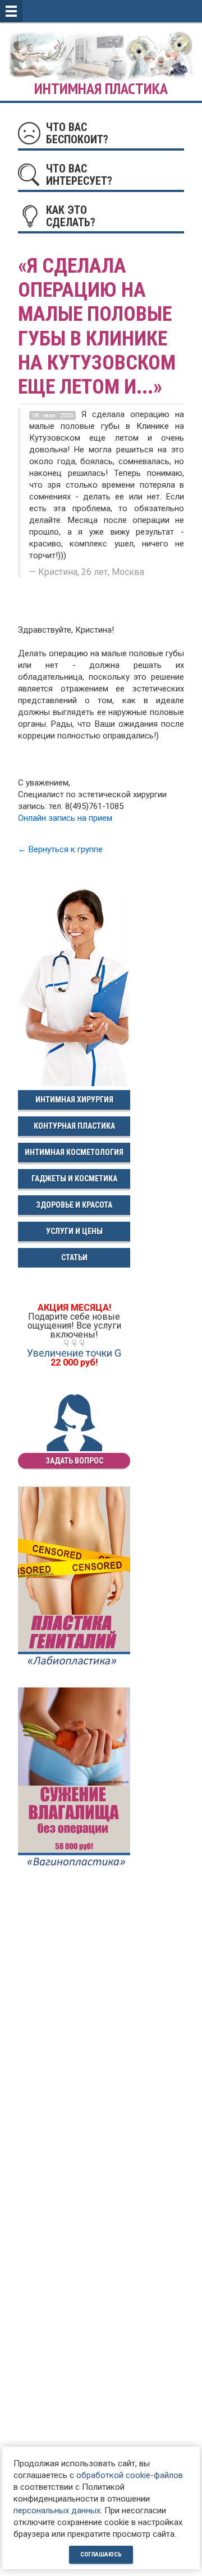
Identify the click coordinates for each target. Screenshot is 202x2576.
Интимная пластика (101, 89)
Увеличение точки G (74, 1353)
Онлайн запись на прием (65, 818)
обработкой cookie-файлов (130, 2475)
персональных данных (57, 2510)
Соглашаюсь (101, 2554)
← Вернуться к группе (60, 849)
